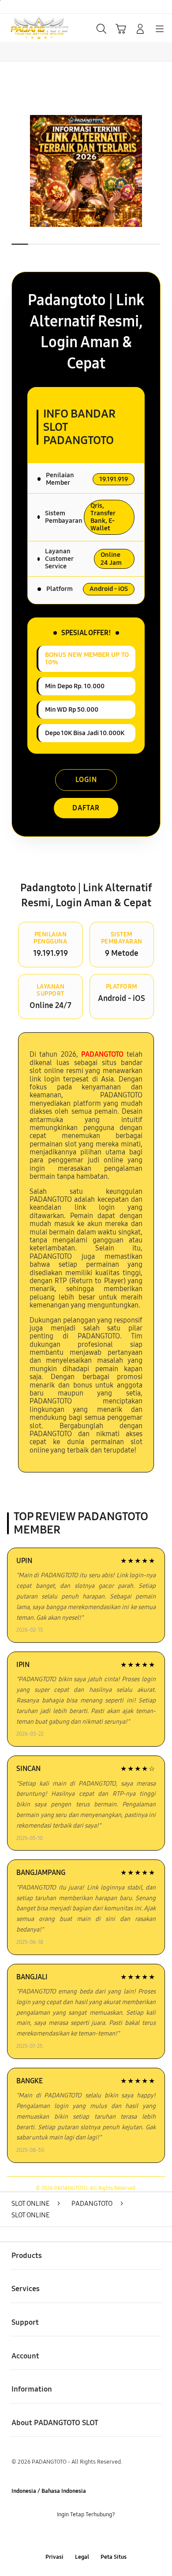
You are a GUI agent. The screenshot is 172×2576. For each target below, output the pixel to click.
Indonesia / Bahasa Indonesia (49, 2491)
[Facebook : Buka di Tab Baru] (57, 2536)
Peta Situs (114, 2557)
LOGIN (86, 780)
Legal (82, 2557)
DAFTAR (86, 808)
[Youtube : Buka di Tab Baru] (115, 2536)
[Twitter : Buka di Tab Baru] (76, 2536)
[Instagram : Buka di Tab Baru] (96, 2536)
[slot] (27, 28)
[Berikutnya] (163, 171)
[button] (121, 29)
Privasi (54, 2557)
